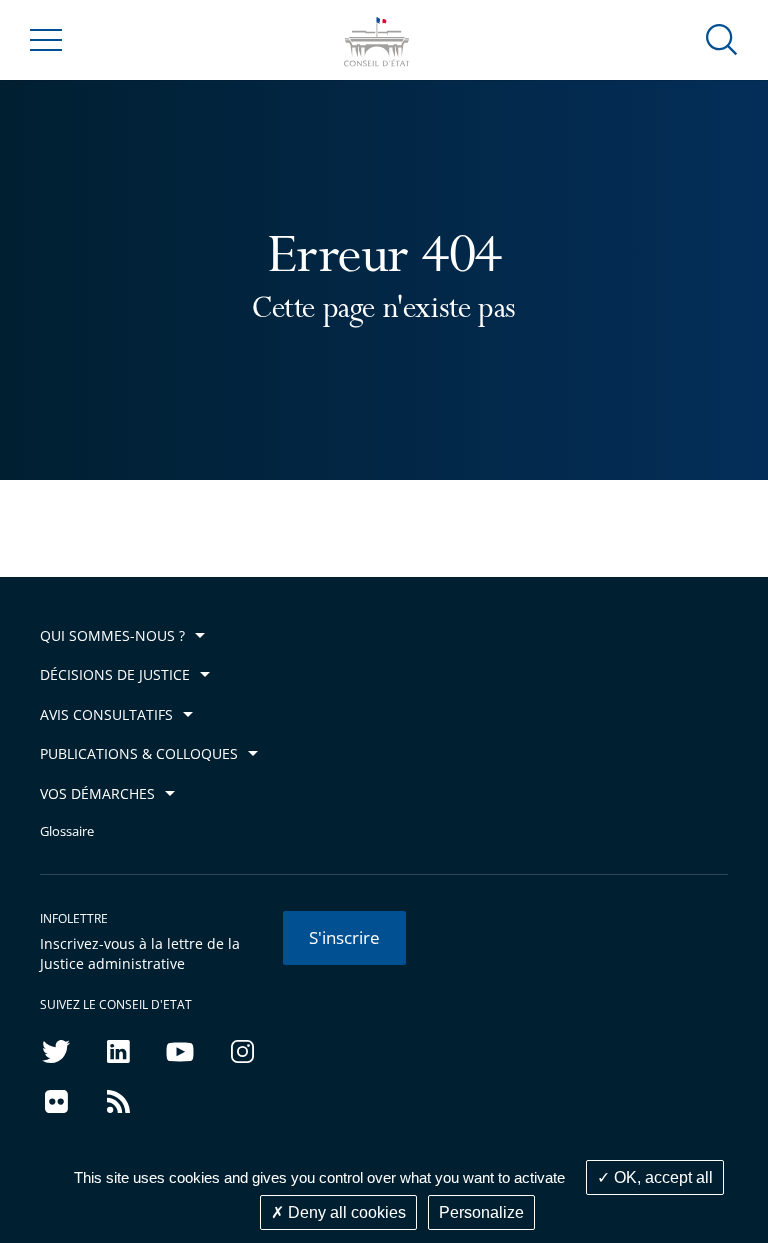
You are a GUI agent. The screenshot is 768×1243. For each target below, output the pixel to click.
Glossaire (67, 831)
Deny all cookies (345, 1212)
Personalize (481, 1212)
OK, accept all (661, 1177)
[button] (722, 38)
